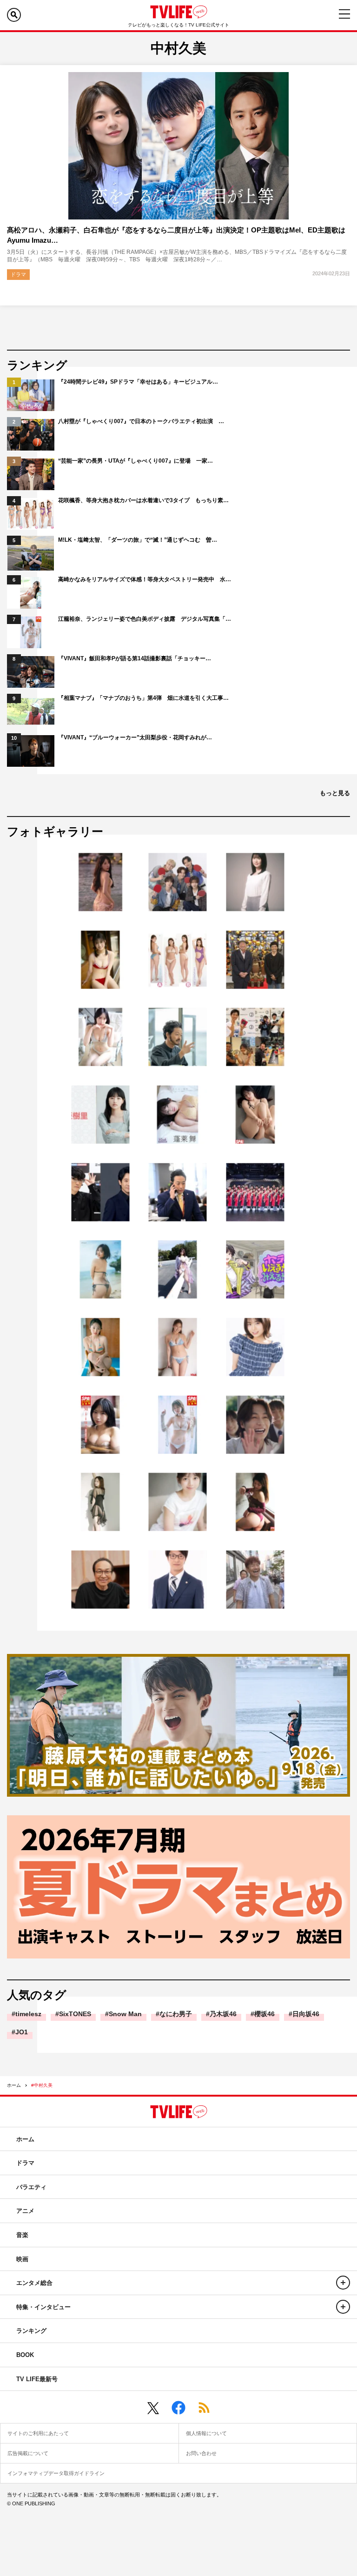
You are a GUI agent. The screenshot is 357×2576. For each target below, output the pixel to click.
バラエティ (31, 2187)
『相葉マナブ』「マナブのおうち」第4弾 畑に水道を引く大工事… (143, 698)
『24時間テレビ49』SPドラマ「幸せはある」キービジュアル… (138, 382)
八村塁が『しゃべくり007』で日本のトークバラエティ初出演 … (141, 421)
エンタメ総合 (34, 2283)
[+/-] (343, 2283)
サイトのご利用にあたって (38, 2433)
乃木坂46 (223, 2014)
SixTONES (75, 2014)
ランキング (31, 2331)
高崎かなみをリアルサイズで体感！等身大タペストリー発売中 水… (145, 579)
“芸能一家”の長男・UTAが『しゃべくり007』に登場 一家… (136, 461)
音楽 (22, 2235)
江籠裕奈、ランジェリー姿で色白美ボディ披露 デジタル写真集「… (145, 619)
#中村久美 (42, 2085)
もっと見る (335, 793)
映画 (22, 2259)
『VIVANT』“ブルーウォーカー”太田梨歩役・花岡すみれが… (135, 737)
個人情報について (206, 2433)
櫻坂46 (264, 2014)
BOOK (25, 2355)
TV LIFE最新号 (37, 2379)
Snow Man (125, 2014)
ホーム (14, 2085)
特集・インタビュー (43, 2307)
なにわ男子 (176, 2014)
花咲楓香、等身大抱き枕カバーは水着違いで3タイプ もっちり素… (143, 500)
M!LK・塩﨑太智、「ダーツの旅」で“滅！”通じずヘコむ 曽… (138, 540)
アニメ (25, 2211)
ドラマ (18, 274)
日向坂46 (306, 2014)
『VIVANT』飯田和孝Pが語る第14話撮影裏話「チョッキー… (135, 658)
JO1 (22, 2032)
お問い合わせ (201, 2453)
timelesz (28, 2014)
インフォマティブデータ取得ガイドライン (56, 2473)
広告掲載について (28, 2453)
